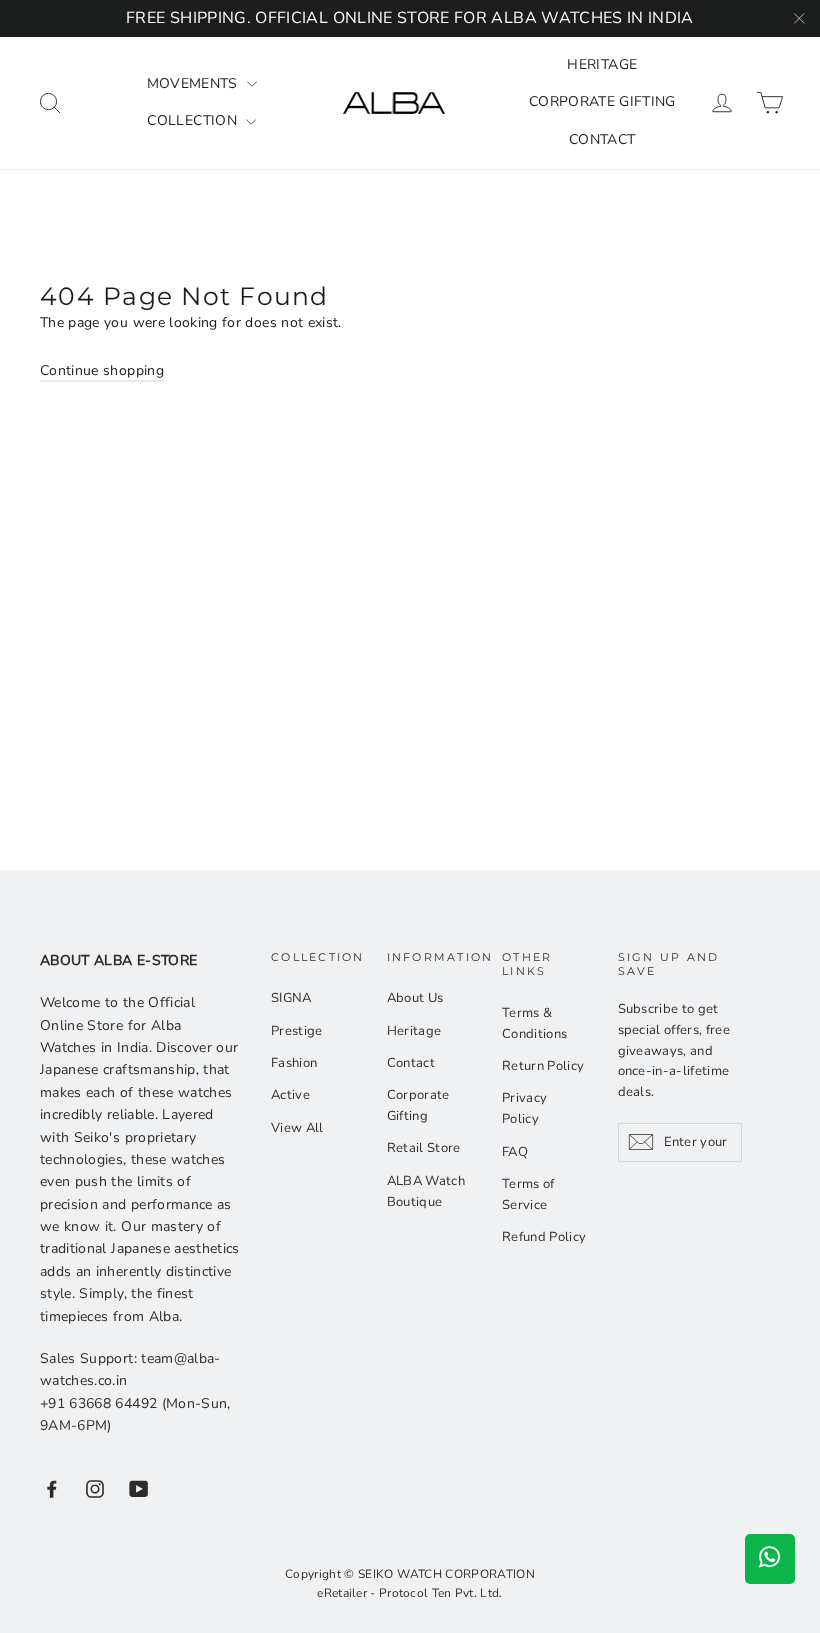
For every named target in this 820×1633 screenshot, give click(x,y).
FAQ (515, 1152)
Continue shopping (102, 370)
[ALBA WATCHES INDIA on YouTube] (139, 1489)
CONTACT (602, 139)
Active (290, 1095)
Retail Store (424, 1148)
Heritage (414, 1031)
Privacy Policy (524, 1108)
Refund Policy (544, 1237)
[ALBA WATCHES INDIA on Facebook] (52, 1489)
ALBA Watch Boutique (426, 1191)
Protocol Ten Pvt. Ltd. (441, 1593)
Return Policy (543, 1066)
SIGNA (291, 998)
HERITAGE (602, 64)
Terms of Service (528, 1194)
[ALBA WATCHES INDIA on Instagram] (95, 1489)
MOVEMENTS (195, 83)
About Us (415, 998)
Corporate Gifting (418, 1105)
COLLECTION (194, 120)
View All (297, 1128)
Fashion (294, 1063)
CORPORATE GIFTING (602, 101)
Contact (411, 1063)
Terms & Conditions (535, 1023)
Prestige (297, 1031)
